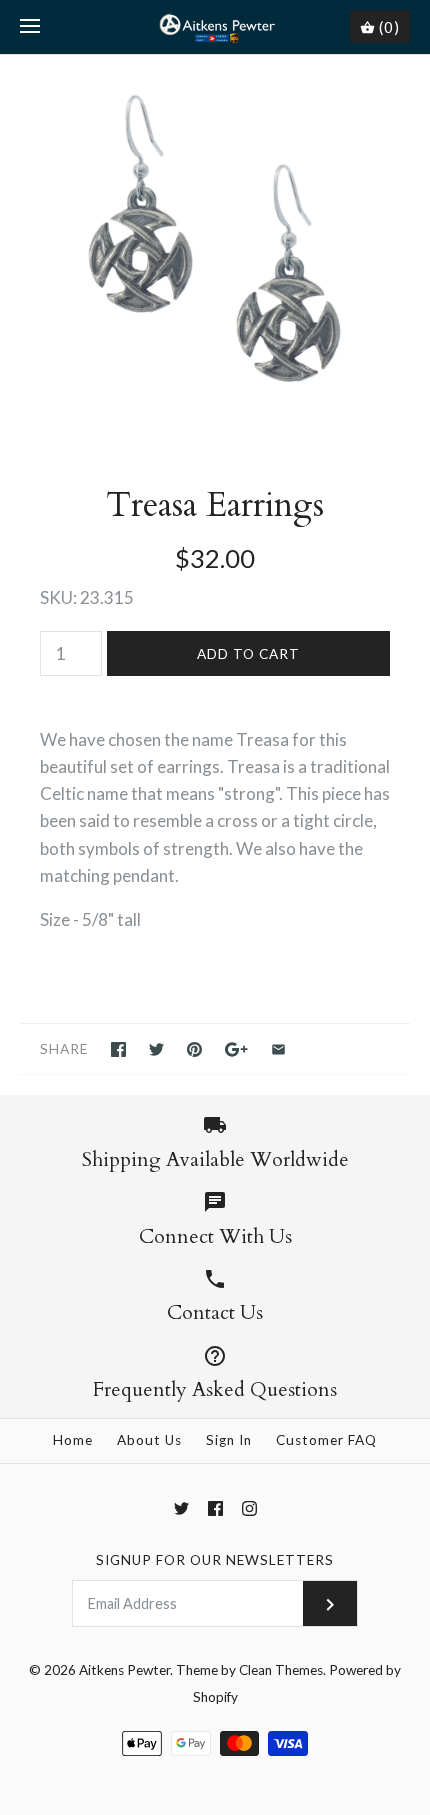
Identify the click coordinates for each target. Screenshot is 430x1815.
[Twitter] (181, 1508)
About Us (149, 1440)
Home (73, 1440)
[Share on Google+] (236, 1049)
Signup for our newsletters (215, 1560)
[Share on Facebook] (118, 1049)
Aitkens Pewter (124, 1670)
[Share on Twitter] (156, 1049)
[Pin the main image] (194, 1049)
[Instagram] (249, 1508)
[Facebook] (215, 1508)
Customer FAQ (326, 1440)
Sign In (229, 1440)
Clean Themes (281, 1670)
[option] (215, 250)
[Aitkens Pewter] (215, 27)
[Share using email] (278, 1049)
